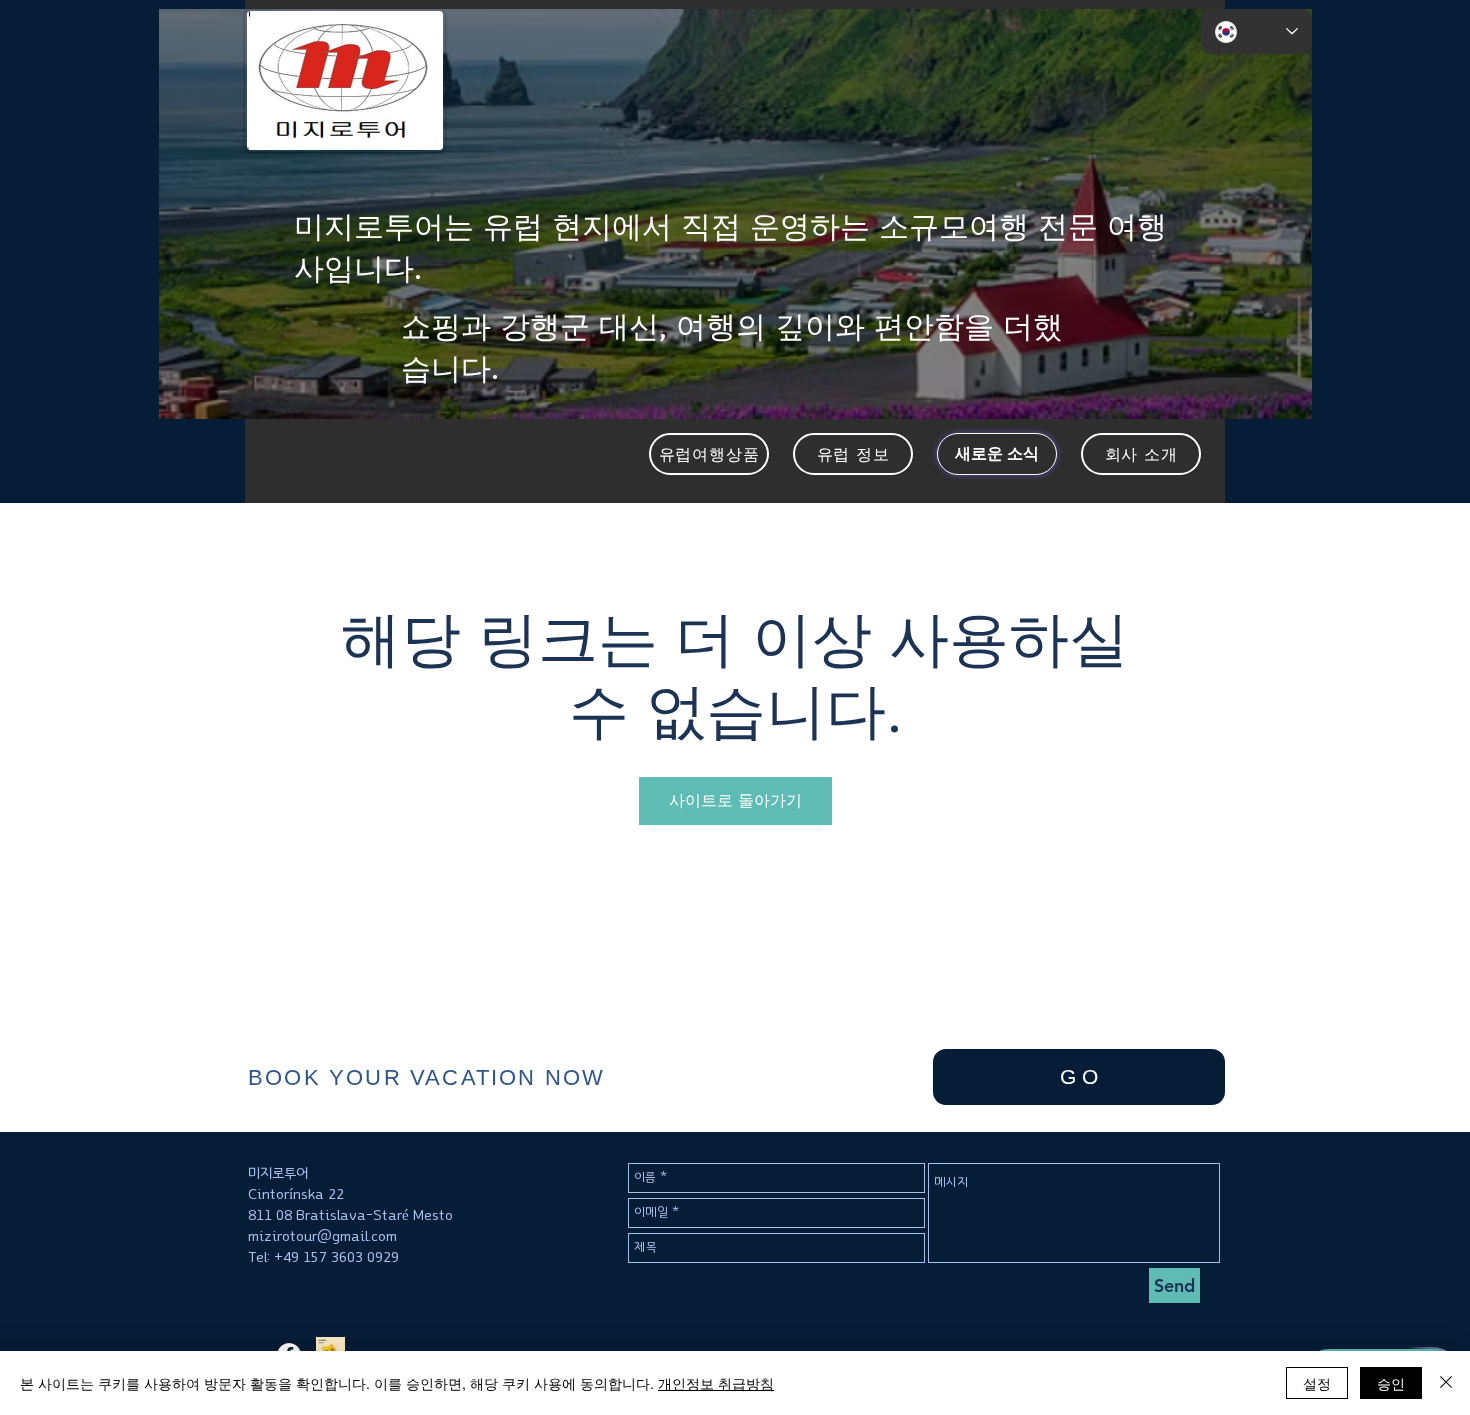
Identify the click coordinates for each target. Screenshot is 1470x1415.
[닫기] (1446, 1383)
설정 (1317, 1383)
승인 (1391, 1383)
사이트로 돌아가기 (735, 800)
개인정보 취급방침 (716, 1383)
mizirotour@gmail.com (322, 1236)
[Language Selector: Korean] (1256, 31)
